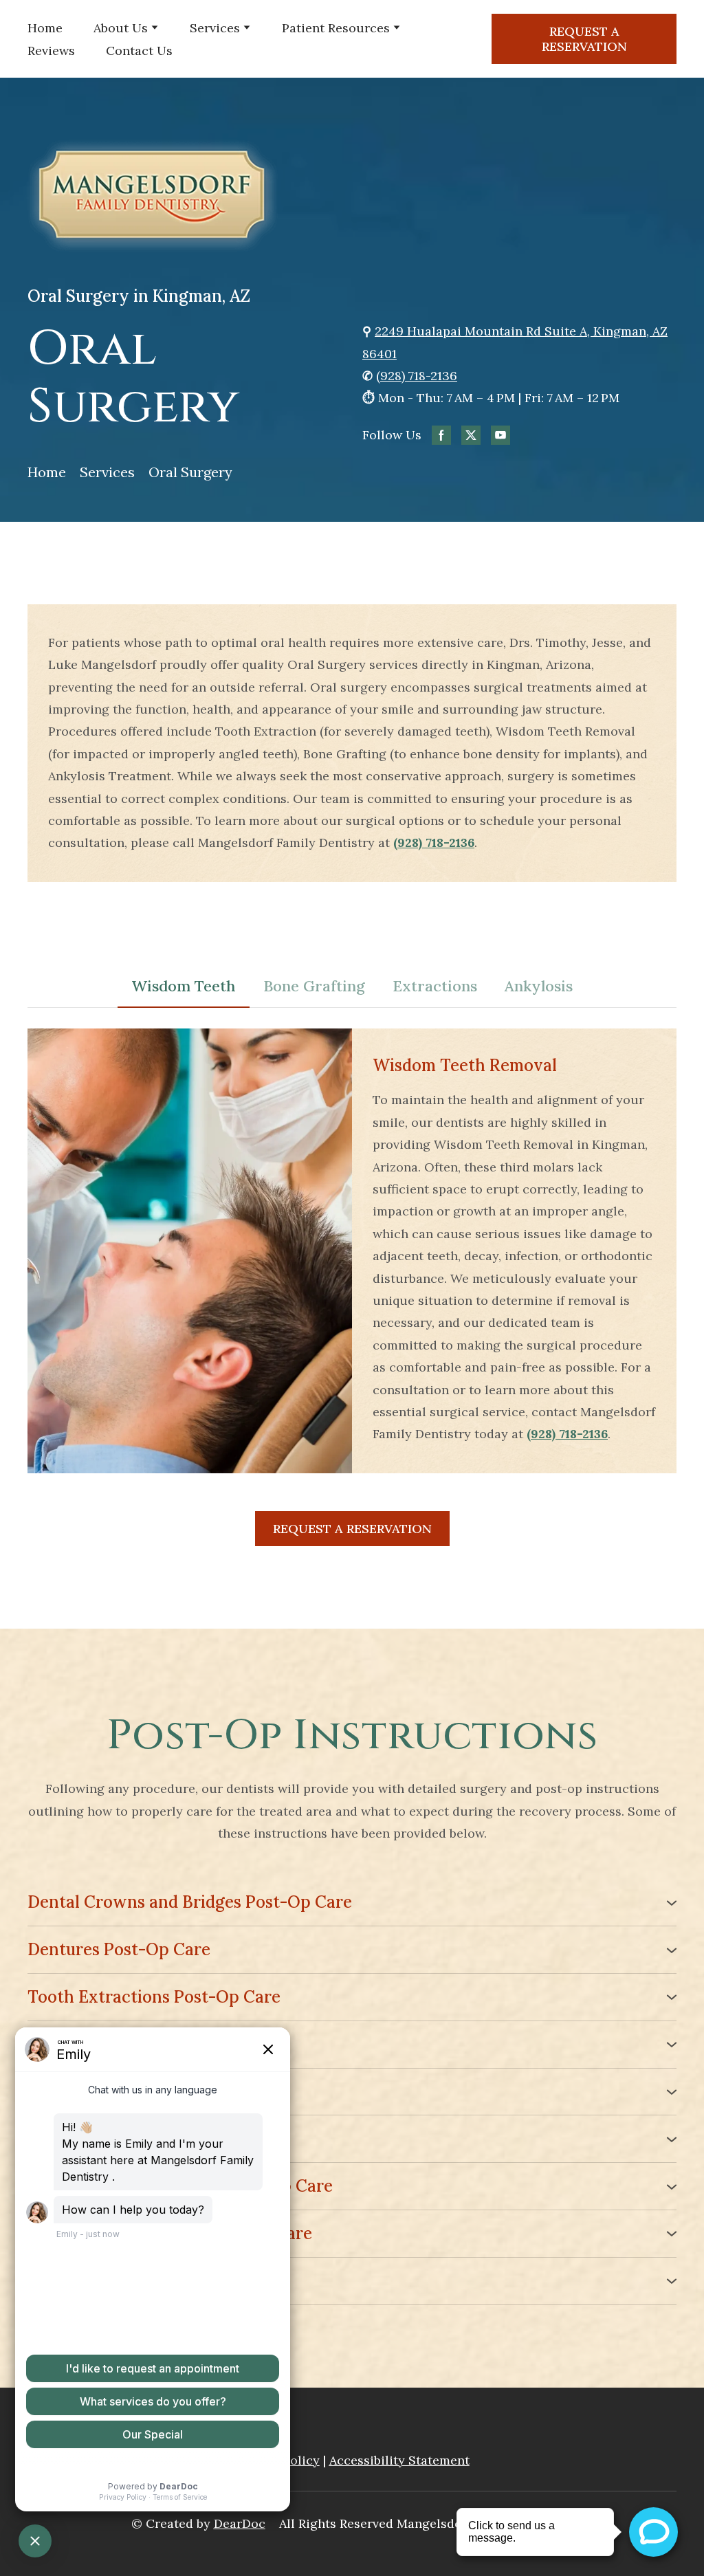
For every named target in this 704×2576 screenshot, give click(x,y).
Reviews (51, 51)
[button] (584, 39)
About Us (121, 28)
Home (45, 28)
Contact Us (139, 51)
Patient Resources (336, 28)
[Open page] (352, 196)
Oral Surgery (190, 472)
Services (215, 28)
